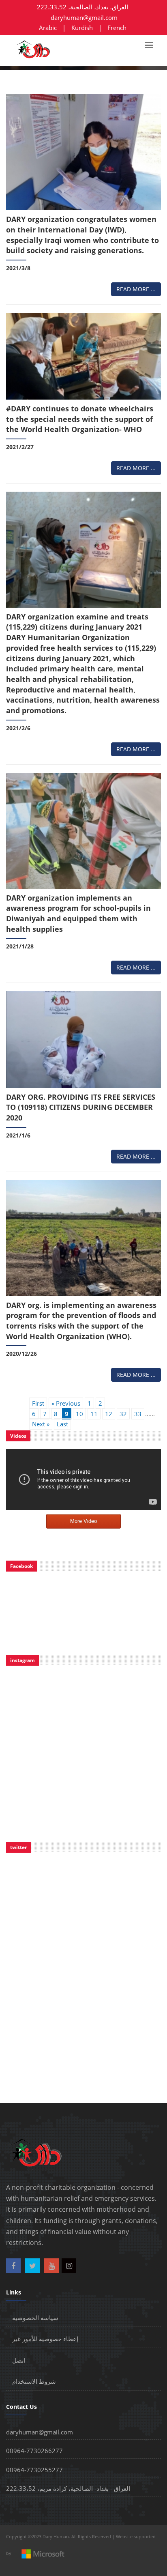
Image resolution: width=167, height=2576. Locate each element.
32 (123, 1414)
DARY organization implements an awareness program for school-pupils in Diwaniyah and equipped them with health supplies (78, 913)
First (38, 1403)
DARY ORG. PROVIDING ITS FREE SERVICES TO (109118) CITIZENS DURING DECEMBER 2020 (81, 1107)
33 (138, 1414)
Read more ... (136, 289)
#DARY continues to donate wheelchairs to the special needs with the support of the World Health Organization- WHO (80, 419)
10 (79, 1414)
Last (62, 1424)
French (117, 28)
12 (109, 1414)
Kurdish (82, 28)
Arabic (48, 28)
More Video (83, 1521)
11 (94, 1414)
